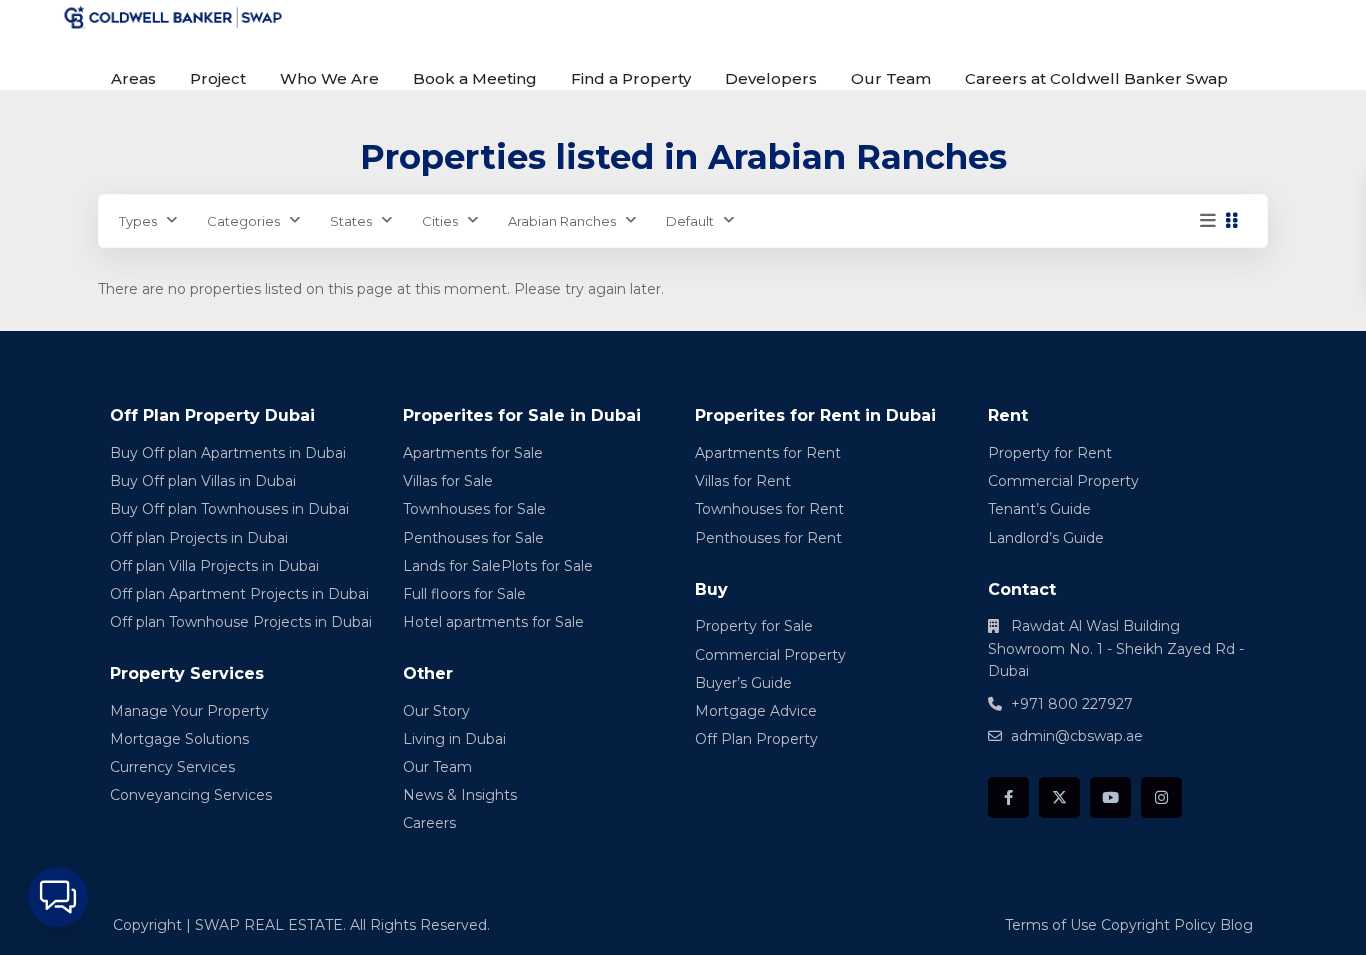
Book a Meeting (475, 78)
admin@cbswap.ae (1077, 736)
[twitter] (1059, 797)
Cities (440, 221)
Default (690, 221)
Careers (429, 823)
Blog (1236, 925)
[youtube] (1110, 797)
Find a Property (631, 78)
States (351, 221)
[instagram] (1161, 797)
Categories (243, 221)
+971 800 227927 (1072, 704)
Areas (133, 78)
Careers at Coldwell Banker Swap (1096, 78)
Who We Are (329, 78)
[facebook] (1008, 797)
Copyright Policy (1158, 925)
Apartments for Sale (473, 453)
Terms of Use (1051, 925)
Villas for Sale (448, 481)
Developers (771, 78)
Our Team (891, 78)
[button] (58, 897)
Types (138, 221)
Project (218, 78)
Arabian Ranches (562, 221)
